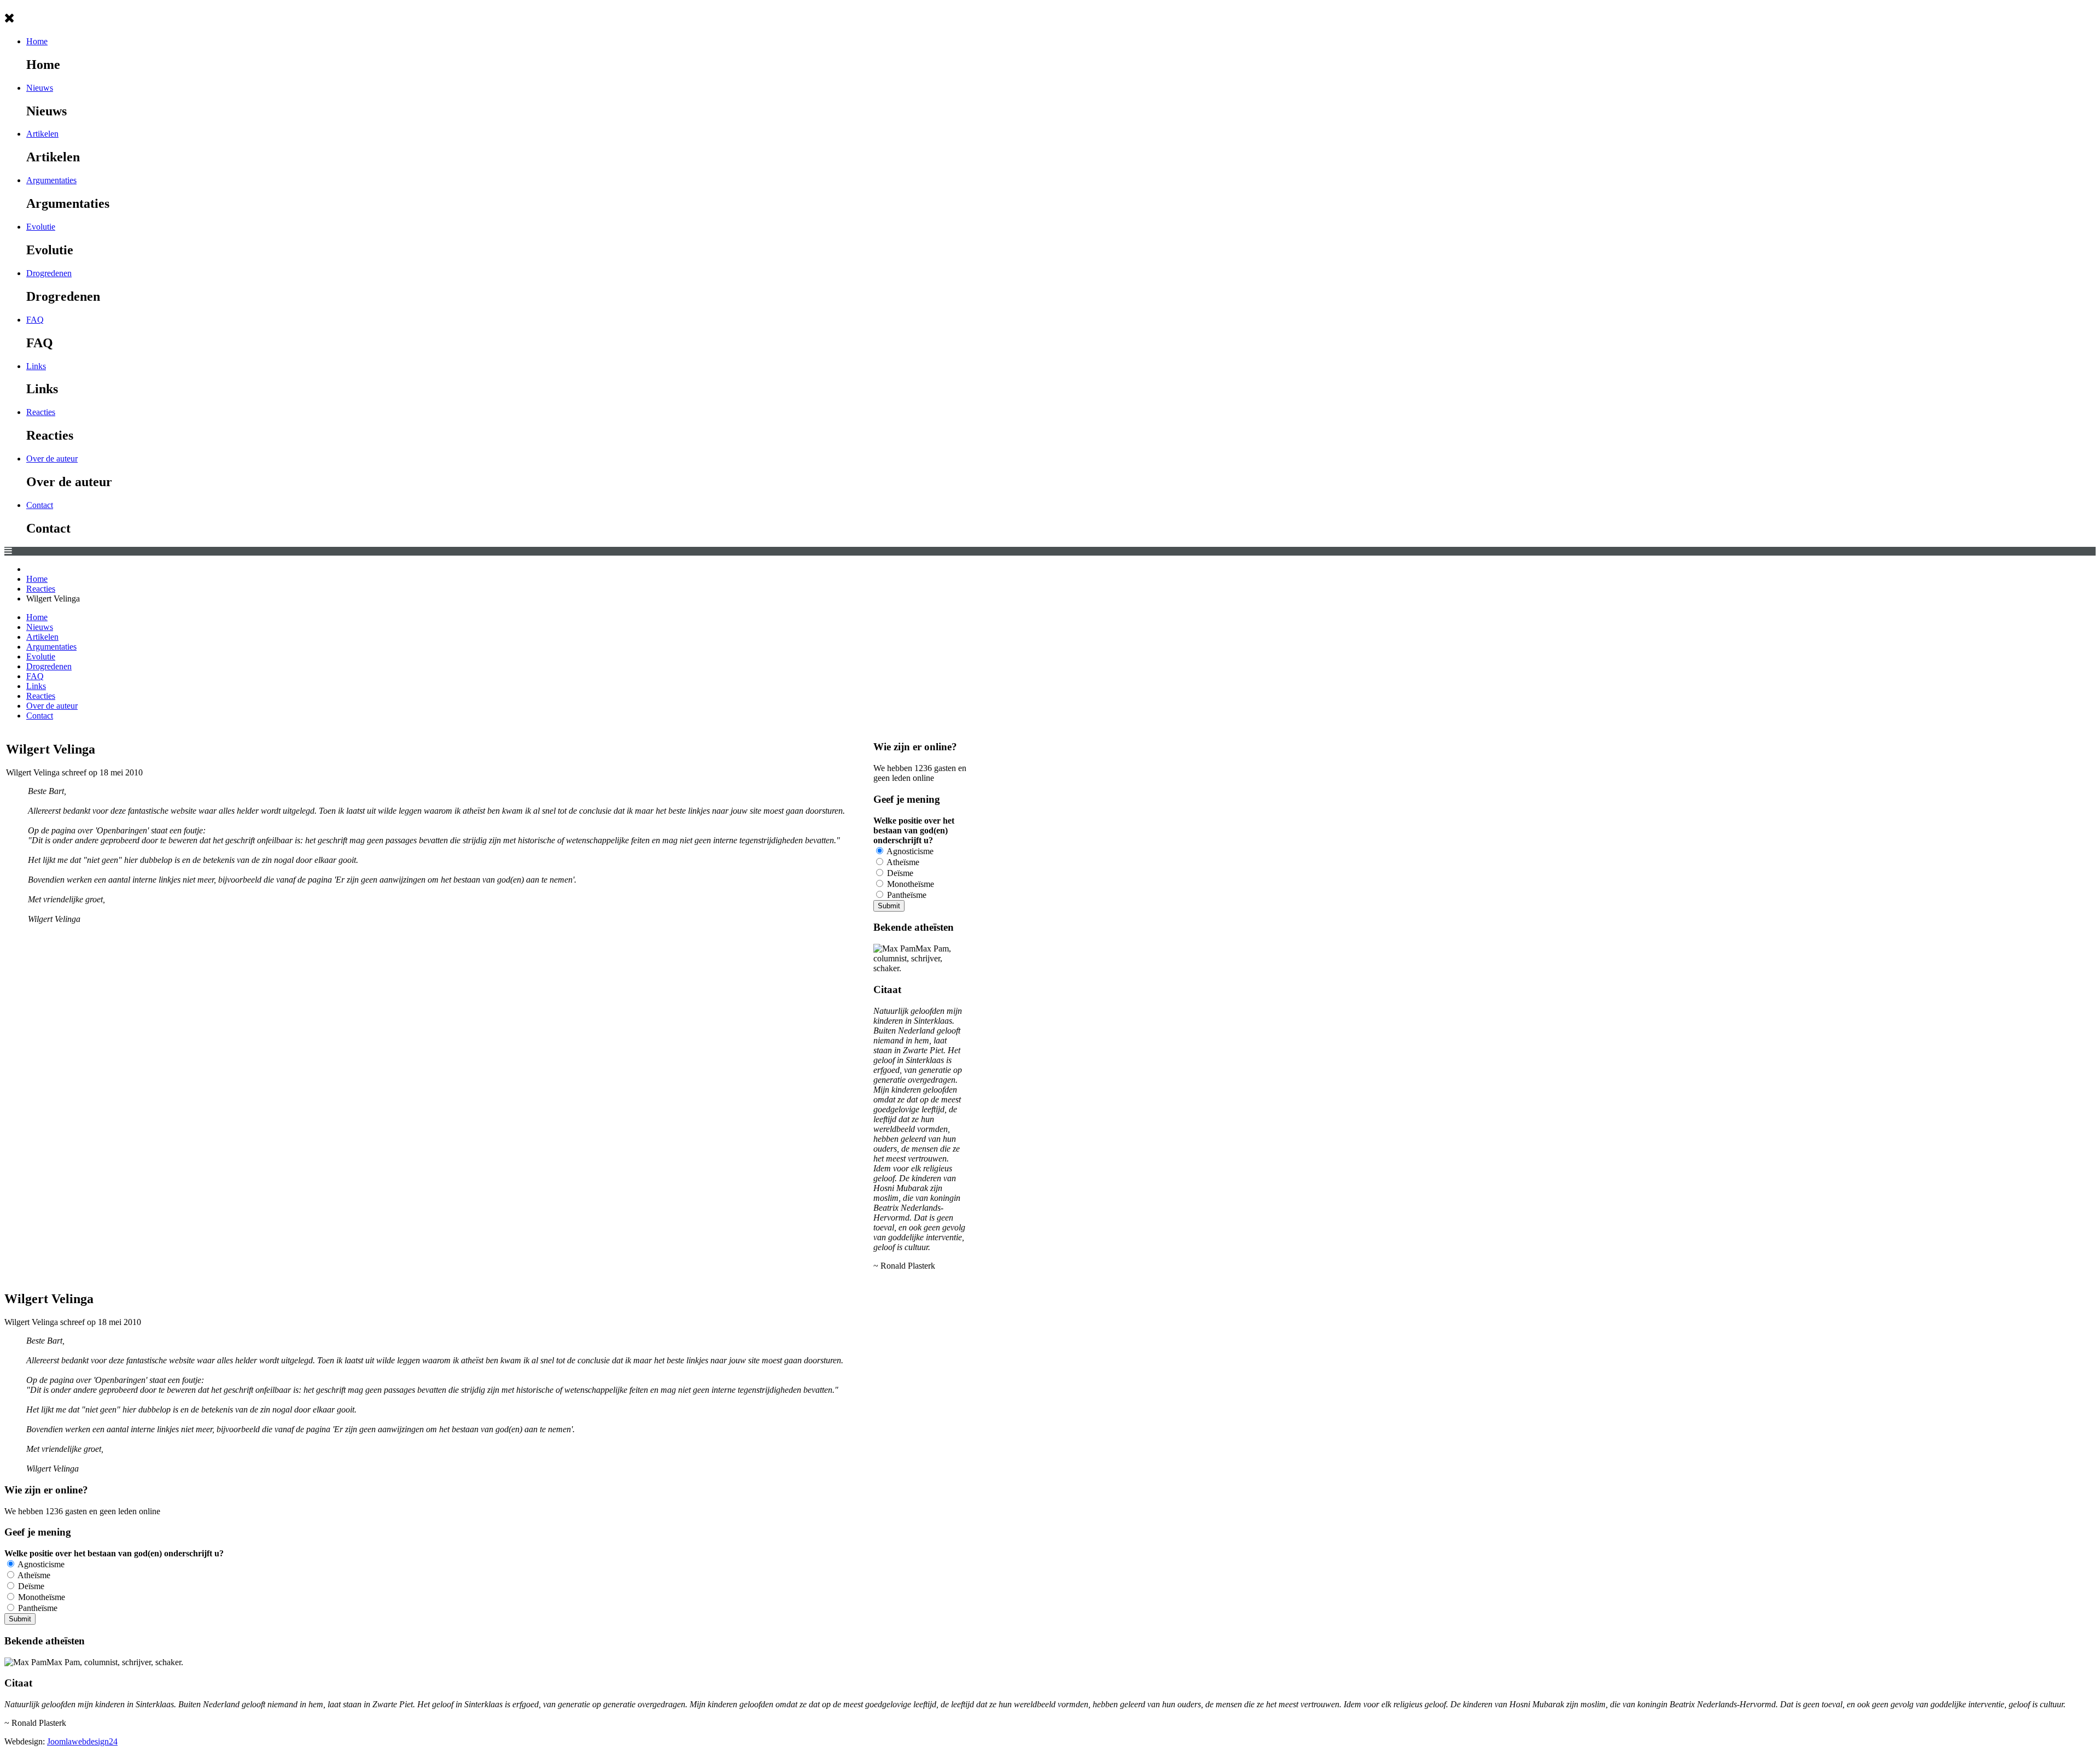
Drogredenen (49, 273)
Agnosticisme (909, 851)
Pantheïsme (906, 895)
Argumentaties (51, 180)
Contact (40, 505)
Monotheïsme (909, 884)
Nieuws (40, 88)
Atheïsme (902, 862)
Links (36, 366)
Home (37, 41)
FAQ (35, 320)
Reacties (41, 412)
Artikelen (42, 134)
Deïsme (899, 873)
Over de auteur (52, 459)
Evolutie (41, 227)
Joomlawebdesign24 (82, 1741)
